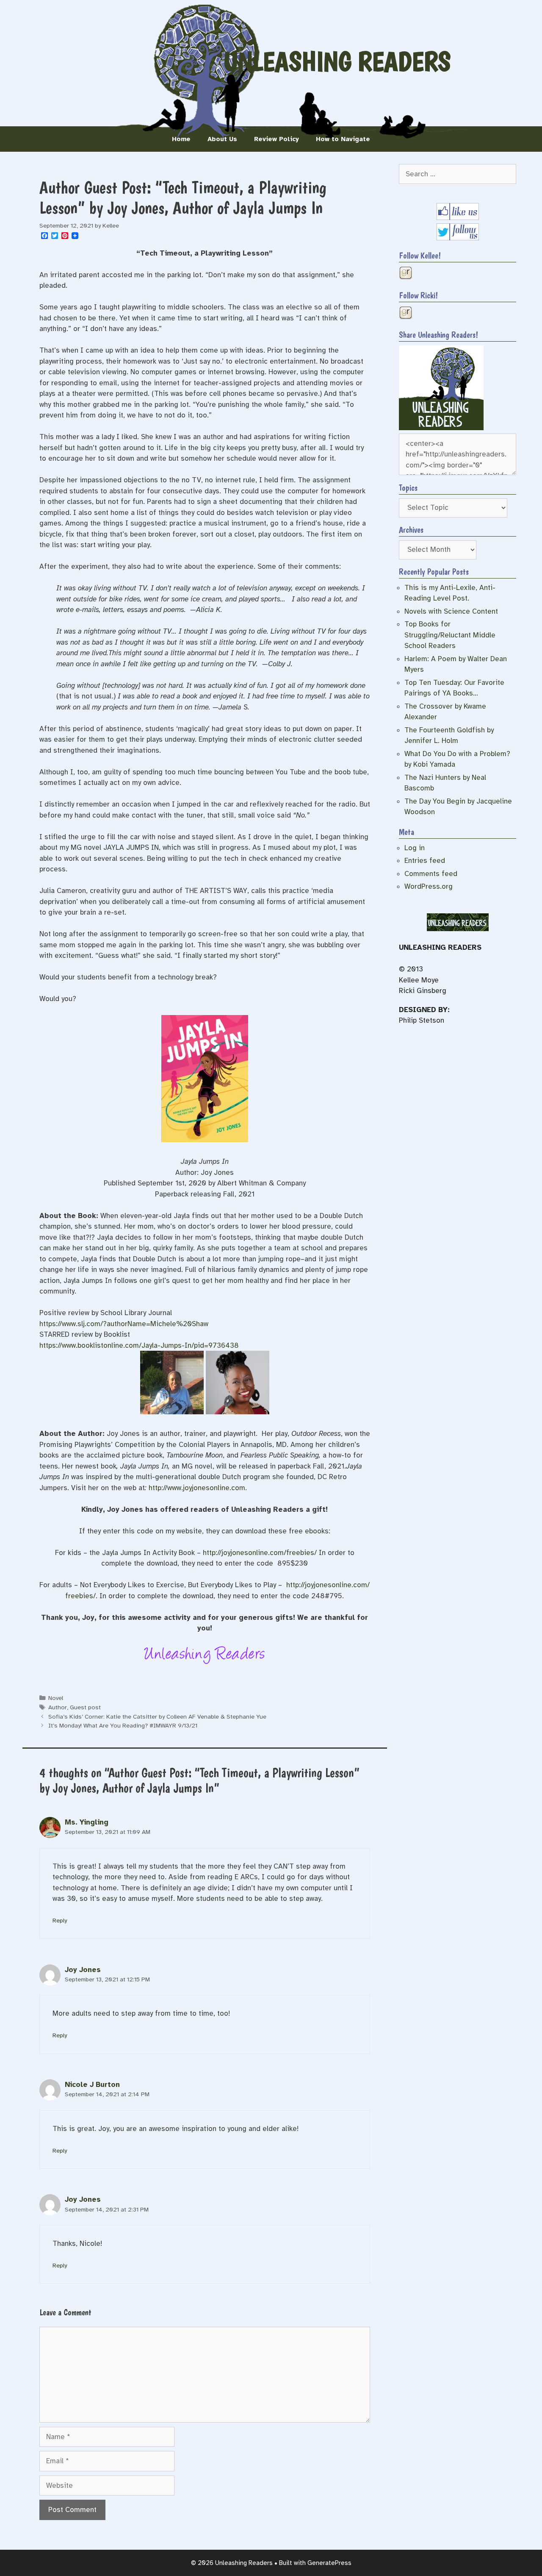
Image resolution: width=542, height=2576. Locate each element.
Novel (56, 1698)
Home (181, 139)
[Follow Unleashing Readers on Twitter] (458, 238)
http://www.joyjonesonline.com (197, 1488)
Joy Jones (83, 1970)
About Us (222, 139)
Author (58, 1707)
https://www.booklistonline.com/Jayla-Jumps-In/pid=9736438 (139, 1345)
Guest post (85, 1707)
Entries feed (425, 861)
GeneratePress (329, 2563)
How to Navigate (343, 139)
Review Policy (277, 139)
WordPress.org (429, 886)
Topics (408, 488)
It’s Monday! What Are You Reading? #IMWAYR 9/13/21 (123, 1725)
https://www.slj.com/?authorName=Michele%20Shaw (124, 1324)
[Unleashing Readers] (441, 428)
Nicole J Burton (92, 2085)
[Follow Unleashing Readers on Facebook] (458, 218)
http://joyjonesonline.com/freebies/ (260, 1553)
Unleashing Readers (337, 61)
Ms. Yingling (87, 1822)
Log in (415, 848)
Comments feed (431, 874)
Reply (60, 1920)
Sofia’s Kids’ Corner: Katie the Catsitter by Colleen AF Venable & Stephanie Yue (157, 1716)
